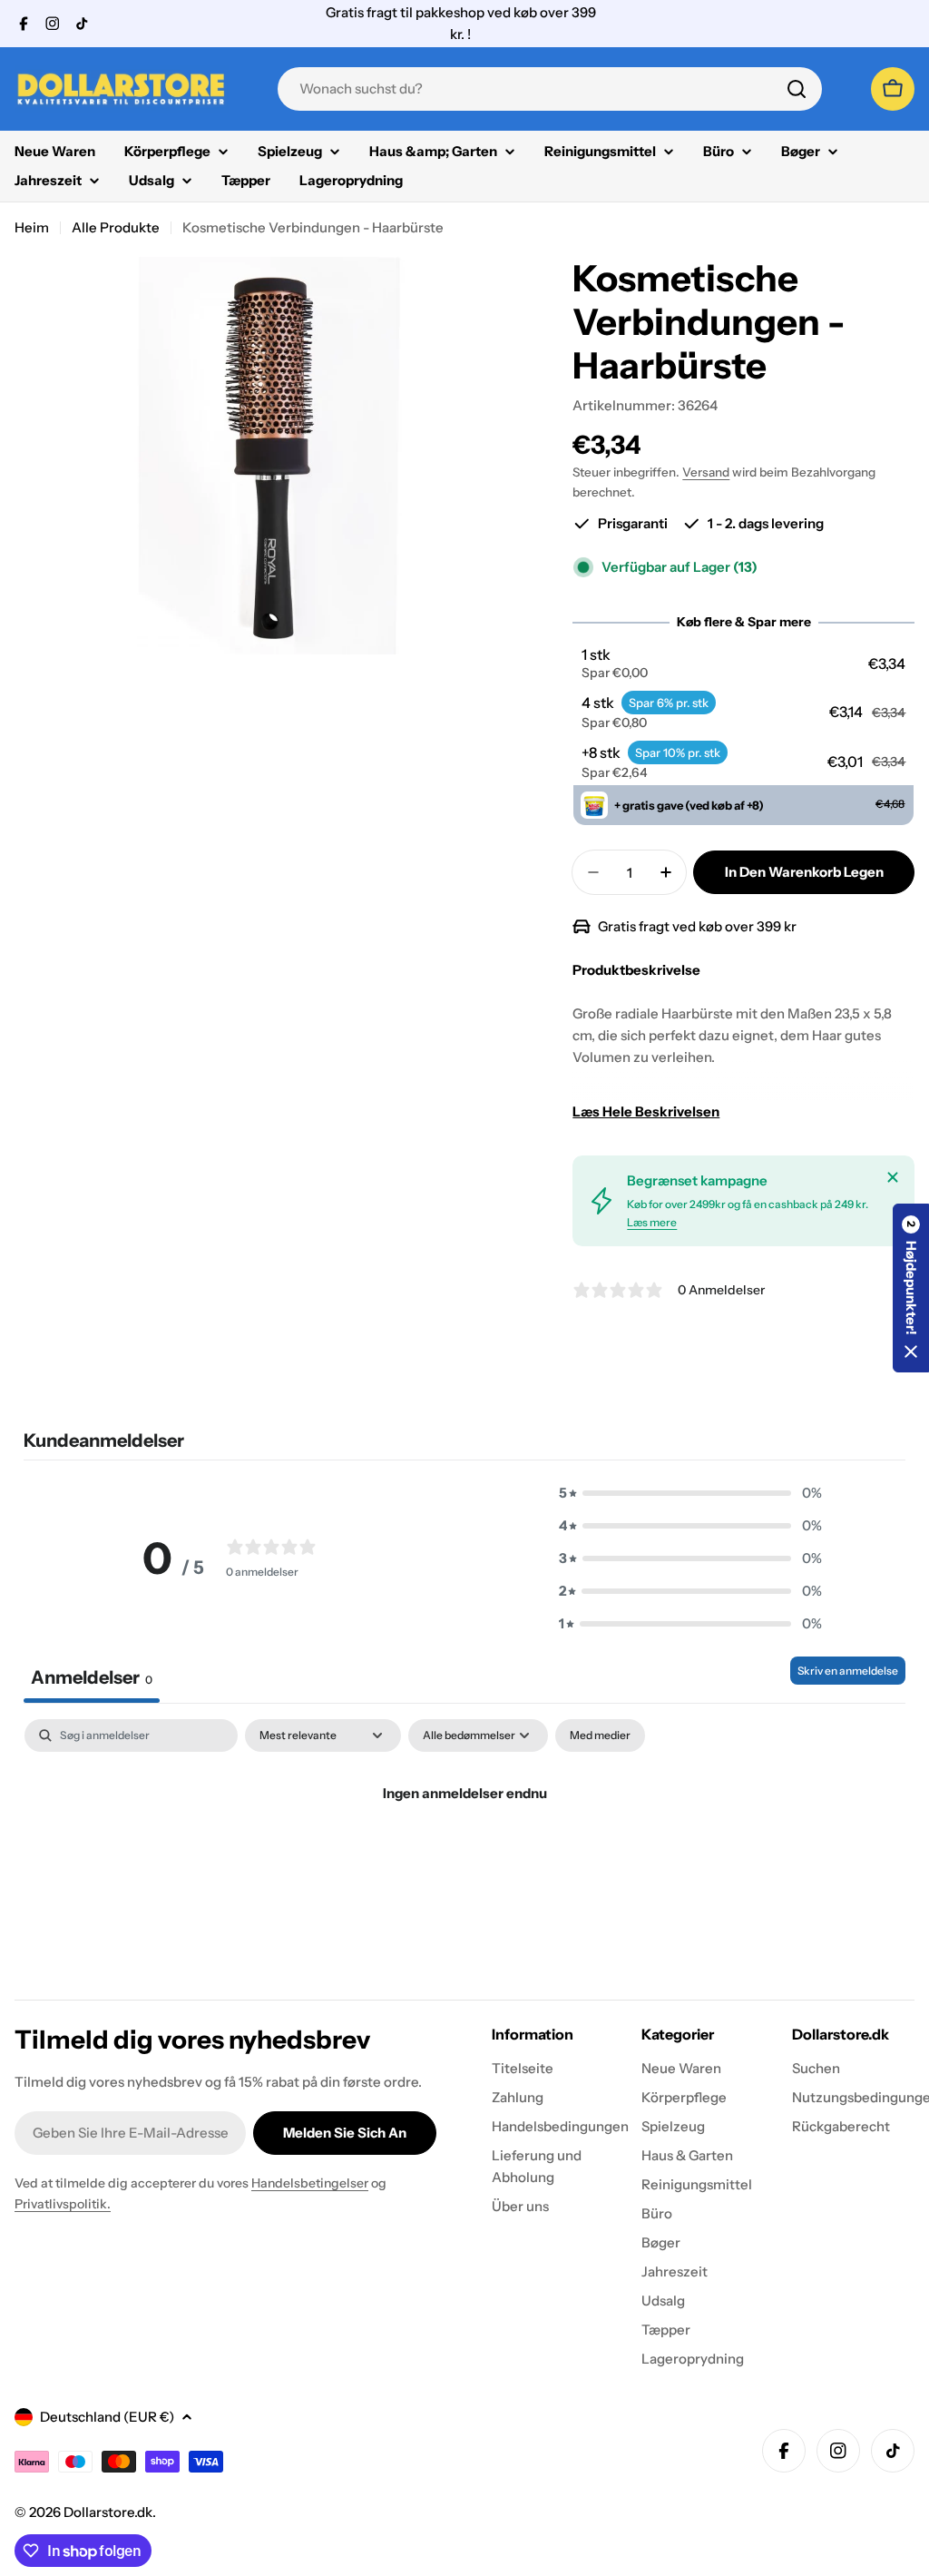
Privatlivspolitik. (63, 2204)
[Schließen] (893, 1177)
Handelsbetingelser (310, 2183)
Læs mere (652, 1222)
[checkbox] (600, 1735)
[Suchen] (797, 89)
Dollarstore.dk (108, 2512)
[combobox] (550, 89)
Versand (706, 472)
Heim (32, 227)
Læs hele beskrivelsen (646, 1111)
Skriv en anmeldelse (848, 1671)
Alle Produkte (116, 227)
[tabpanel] (464, 1855)
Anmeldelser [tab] (92, 1677)
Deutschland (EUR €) (107, 2417)
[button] (744, 664)
